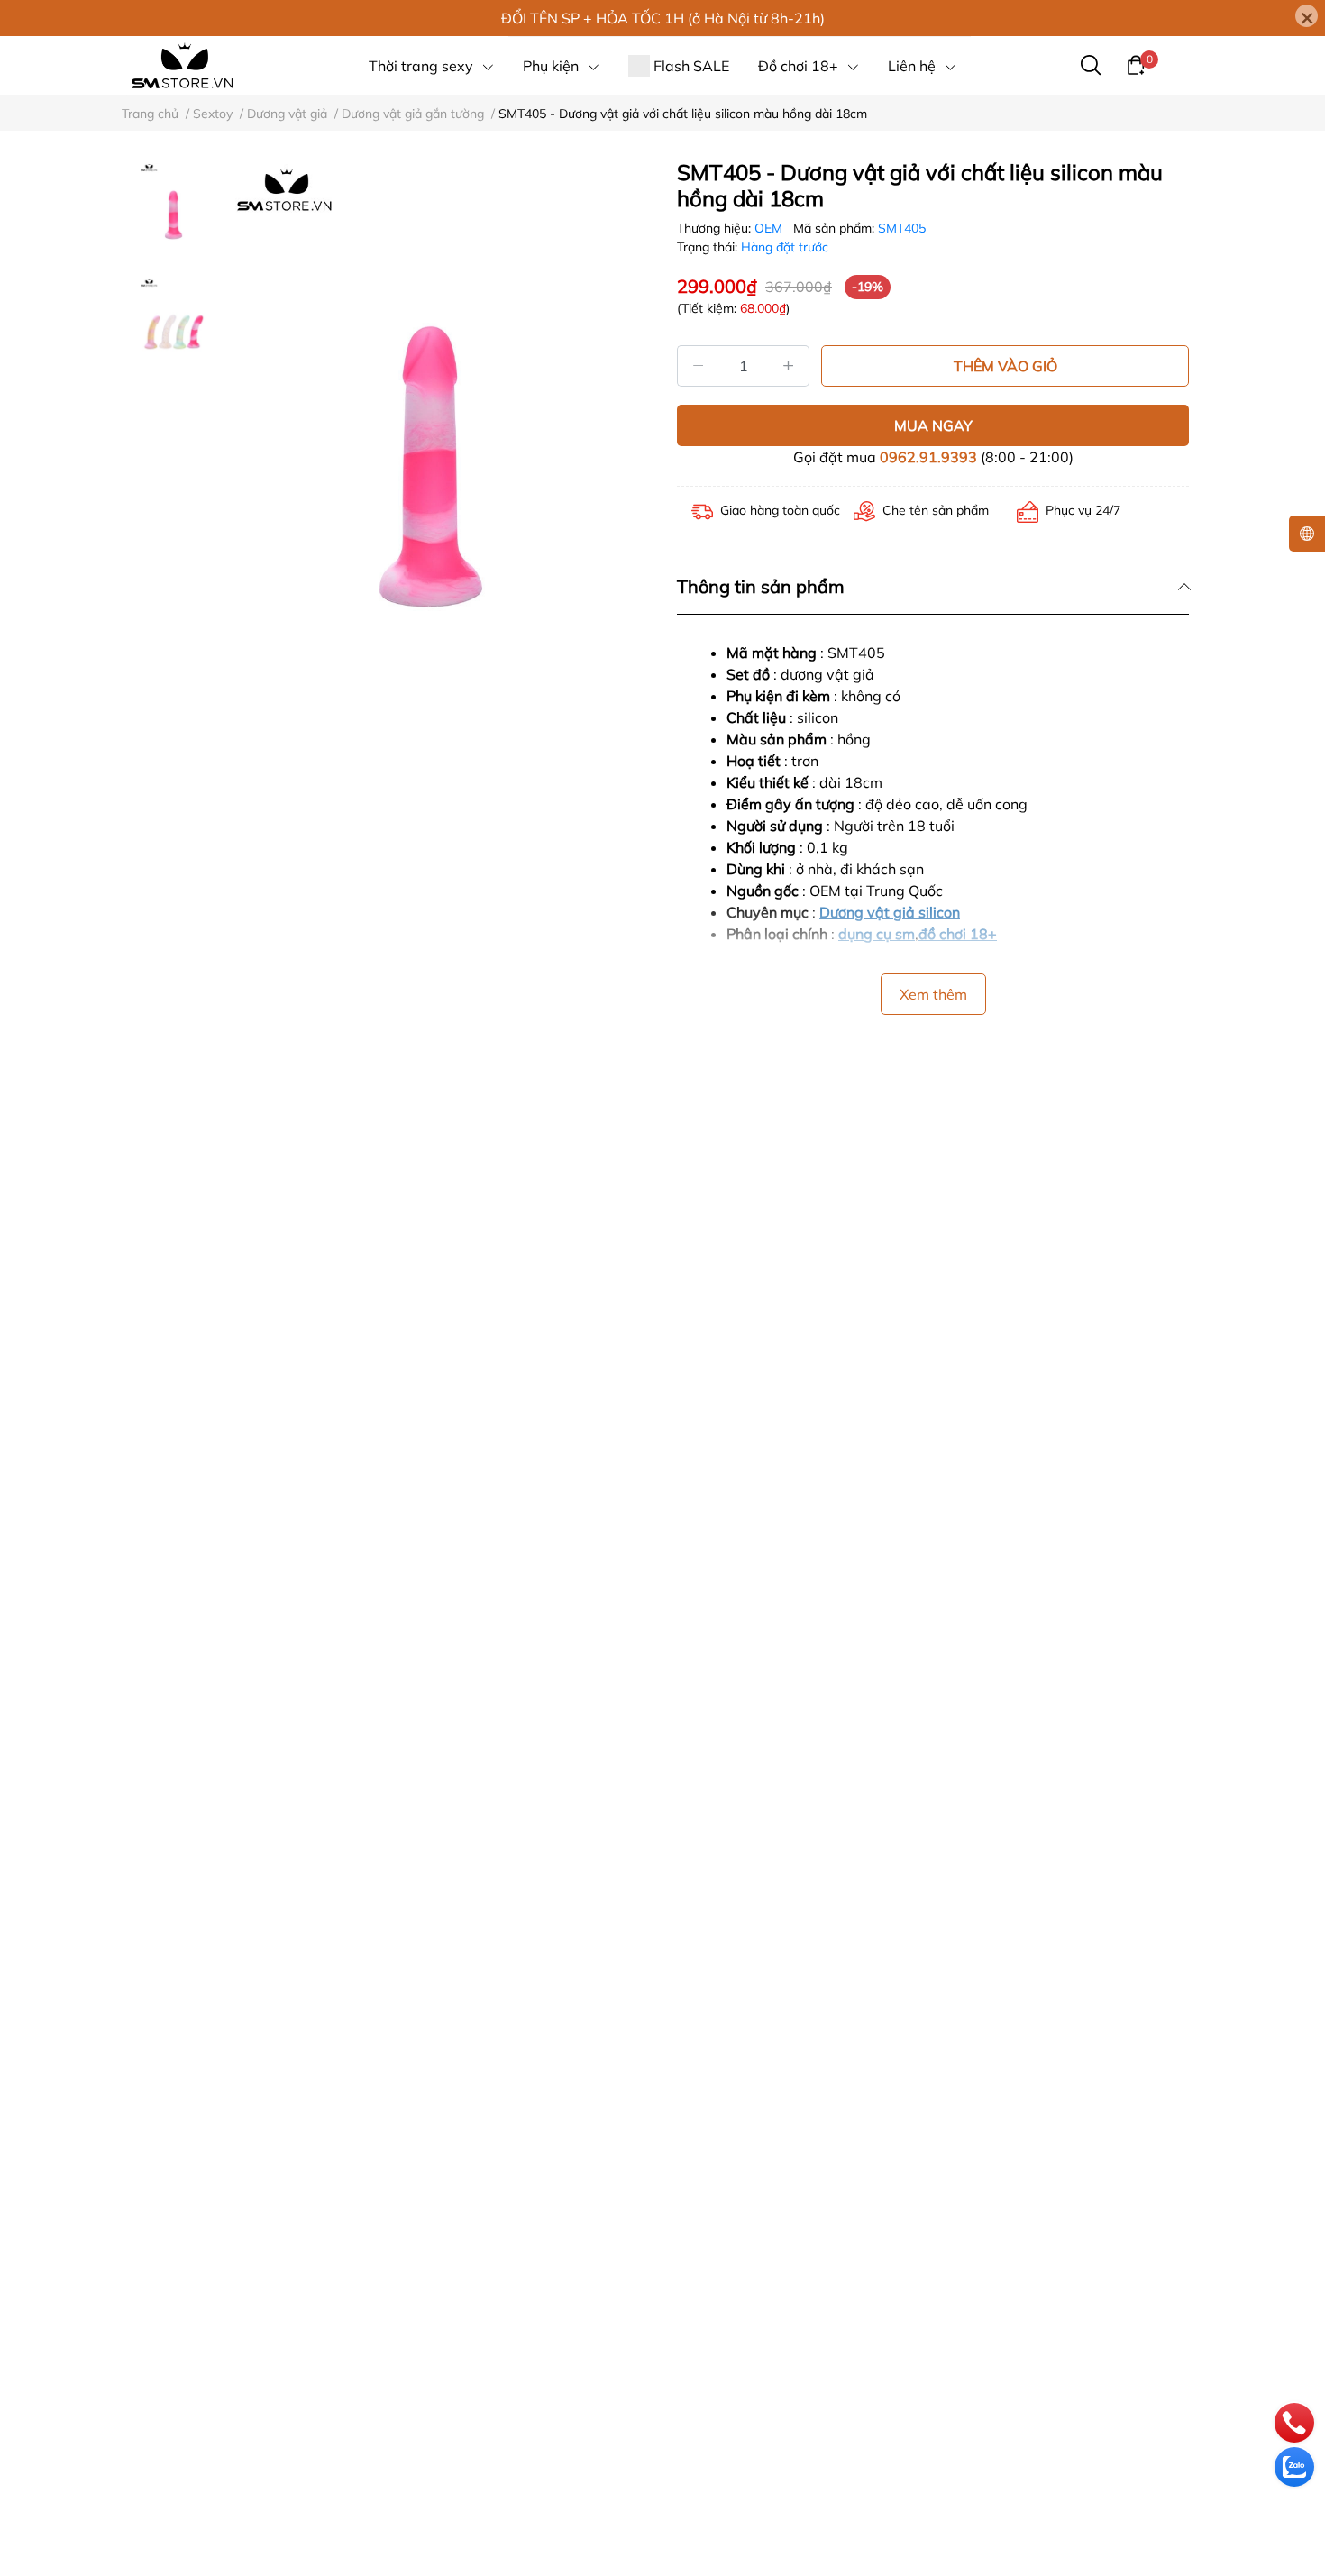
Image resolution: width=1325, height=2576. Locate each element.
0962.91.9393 (928, 457)
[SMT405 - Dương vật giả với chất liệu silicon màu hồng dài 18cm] (430, 467)
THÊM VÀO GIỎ (1005, 366)
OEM (770, 228)
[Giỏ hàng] (1136, 64)
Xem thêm (933, 994)
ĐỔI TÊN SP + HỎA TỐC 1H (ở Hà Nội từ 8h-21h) (663, 18)
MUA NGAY (933, 425)
